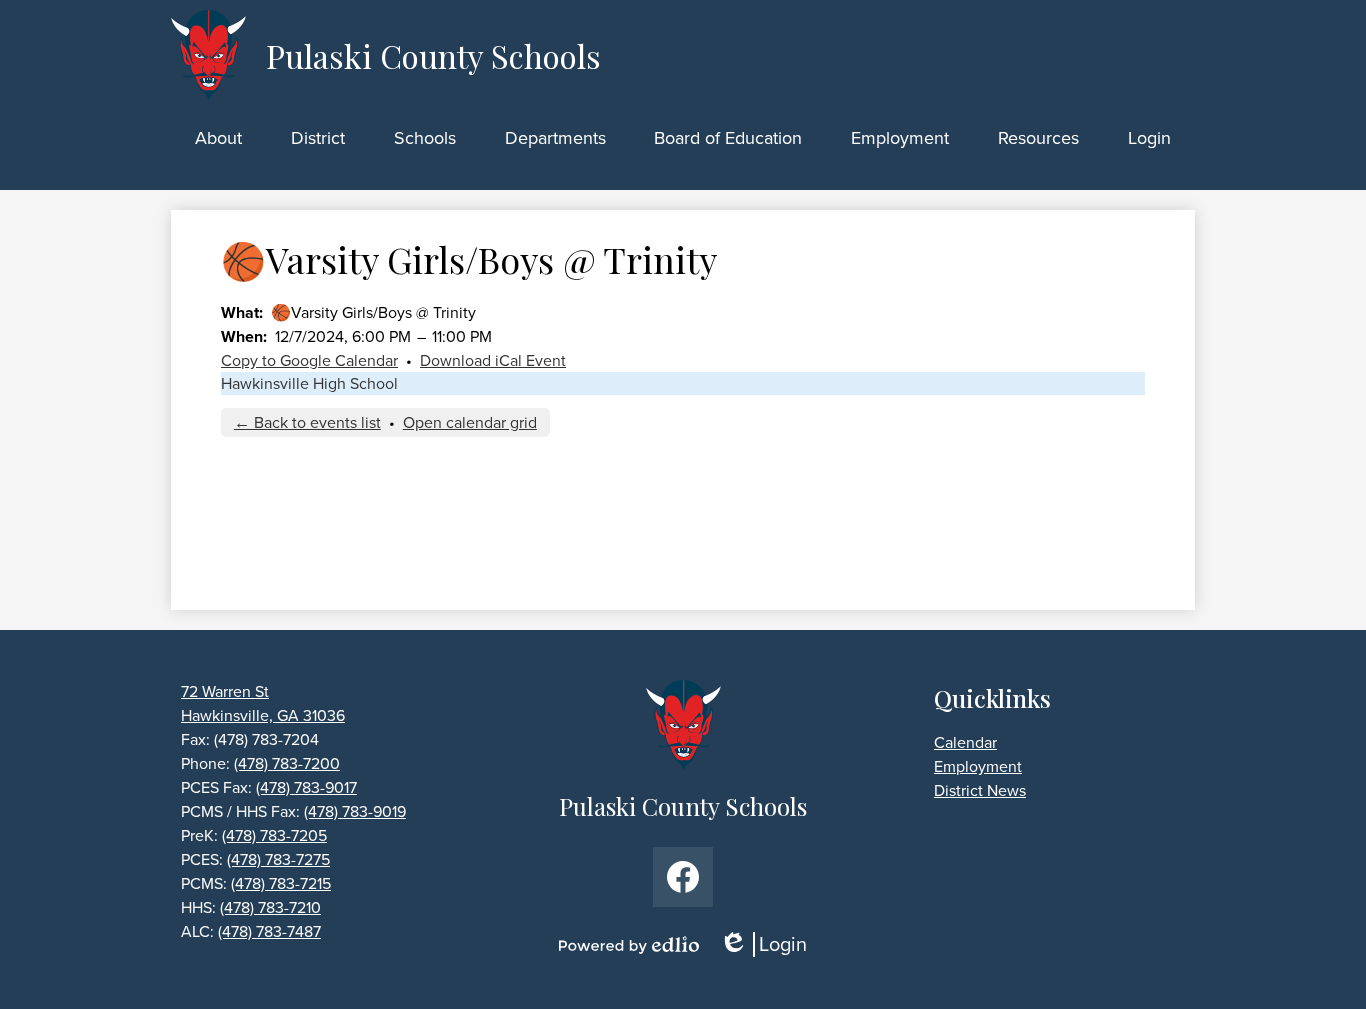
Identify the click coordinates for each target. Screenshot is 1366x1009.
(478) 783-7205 (274, 835)
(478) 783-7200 (287, 763)
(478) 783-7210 (270, 907)
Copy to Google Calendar (309, 360)
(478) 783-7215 (281, 883)
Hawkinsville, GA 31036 (263, 715)
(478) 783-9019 (355, 811)
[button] (218, 138)
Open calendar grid (470, 422)
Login (770, 944)
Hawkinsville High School (309, 383)
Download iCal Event (493, 360)
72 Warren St (225, 691)
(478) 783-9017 (306, 787)
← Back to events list (307, 422)
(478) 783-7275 (278, 859)
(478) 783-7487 (269, 931)
